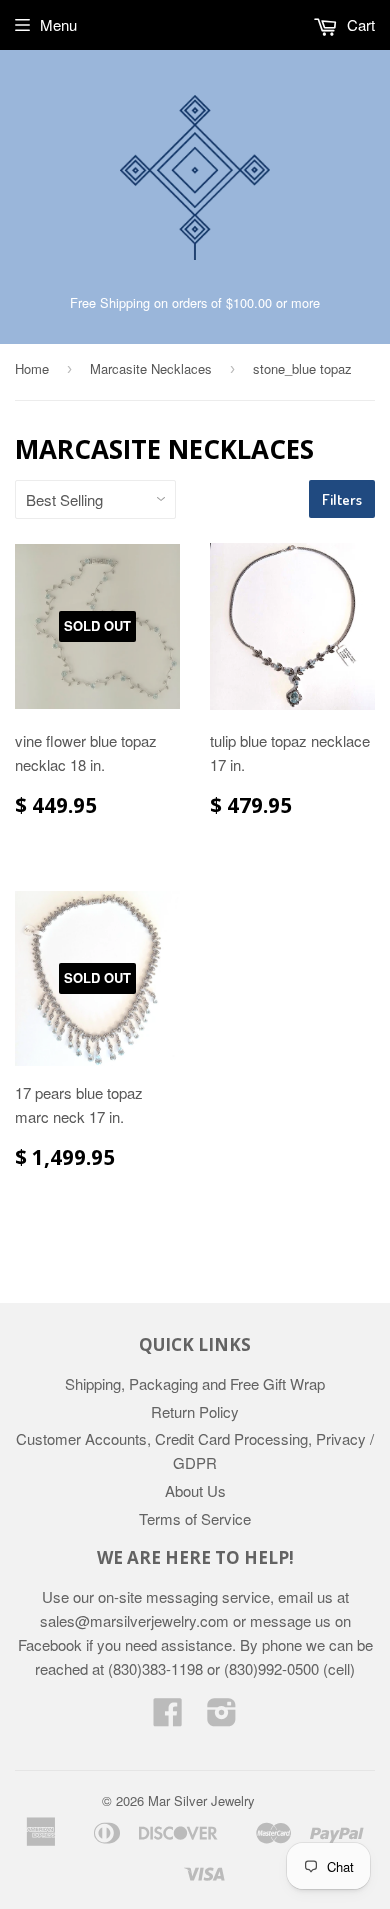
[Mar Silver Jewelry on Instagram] (222, 1717)
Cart (359, 24)
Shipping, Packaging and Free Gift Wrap (195, 1383)
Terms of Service (195, 1518)
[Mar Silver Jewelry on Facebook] (168, 1717)
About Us (195, 1490)
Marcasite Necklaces (151, 368)
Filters (342, 499)
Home (32, 368)
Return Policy (195, 1411)
